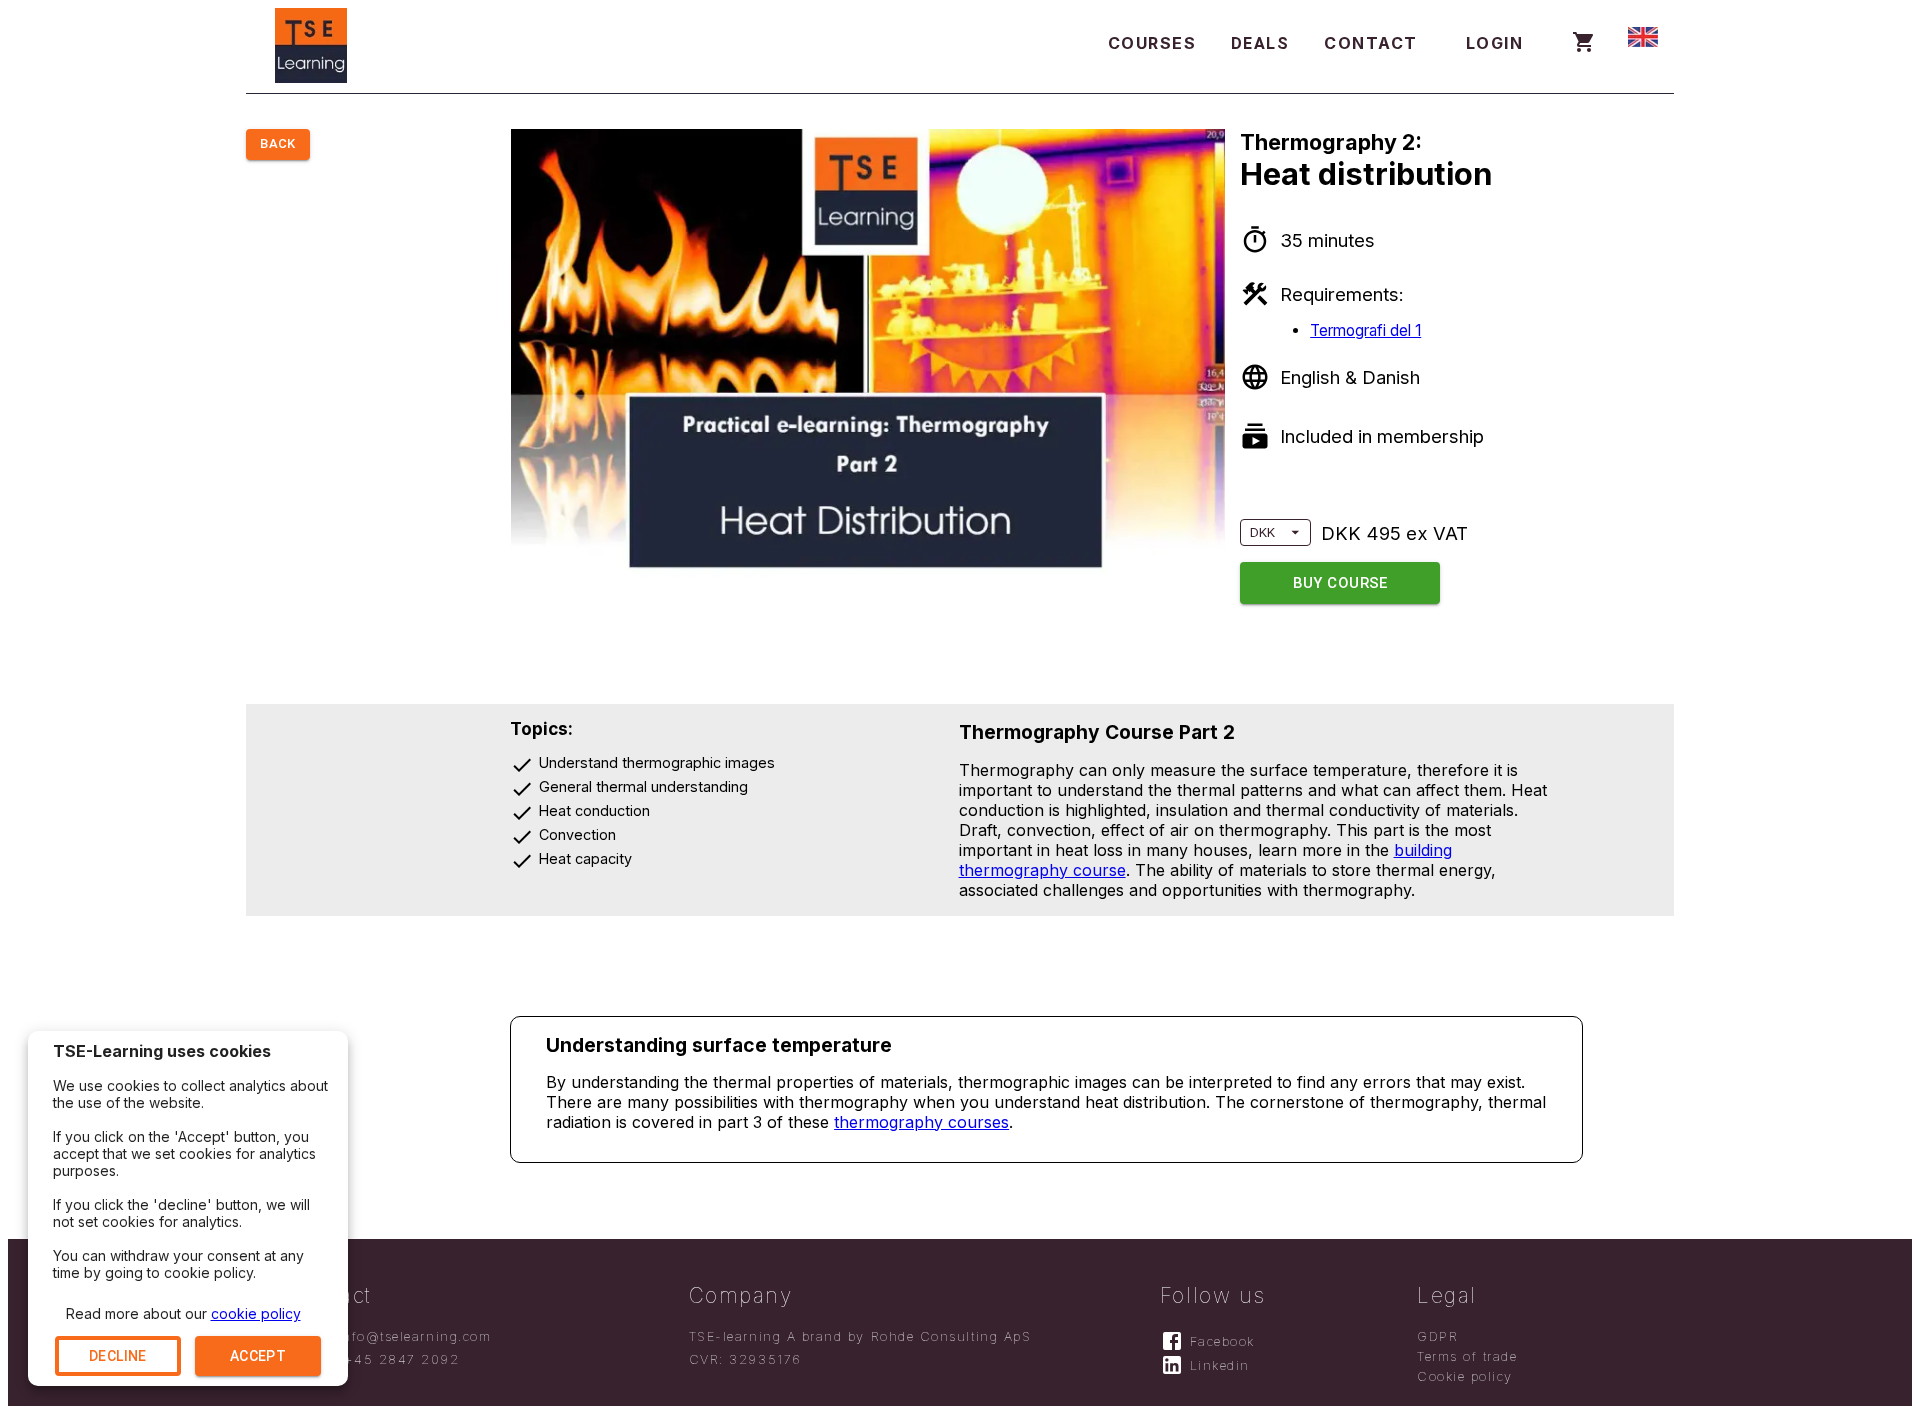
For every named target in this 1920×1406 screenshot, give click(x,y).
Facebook (1222, 1341)
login (1495, 43)
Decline (118, 1356)
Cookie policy (1465, 1376)
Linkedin (1220, 1365)
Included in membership (1382, 436)
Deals (1260, 43)
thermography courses (921, 1122)
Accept (258, 1356)
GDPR (1437, 1336)
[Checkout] (1584, 44)
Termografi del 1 (1365, 330)
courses (1152, 43)
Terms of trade (1467, 1356)
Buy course (1340, 583)
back (278, 143)
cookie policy (256, 1313)
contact (1371, 43)
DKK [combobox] (1262, 532)
